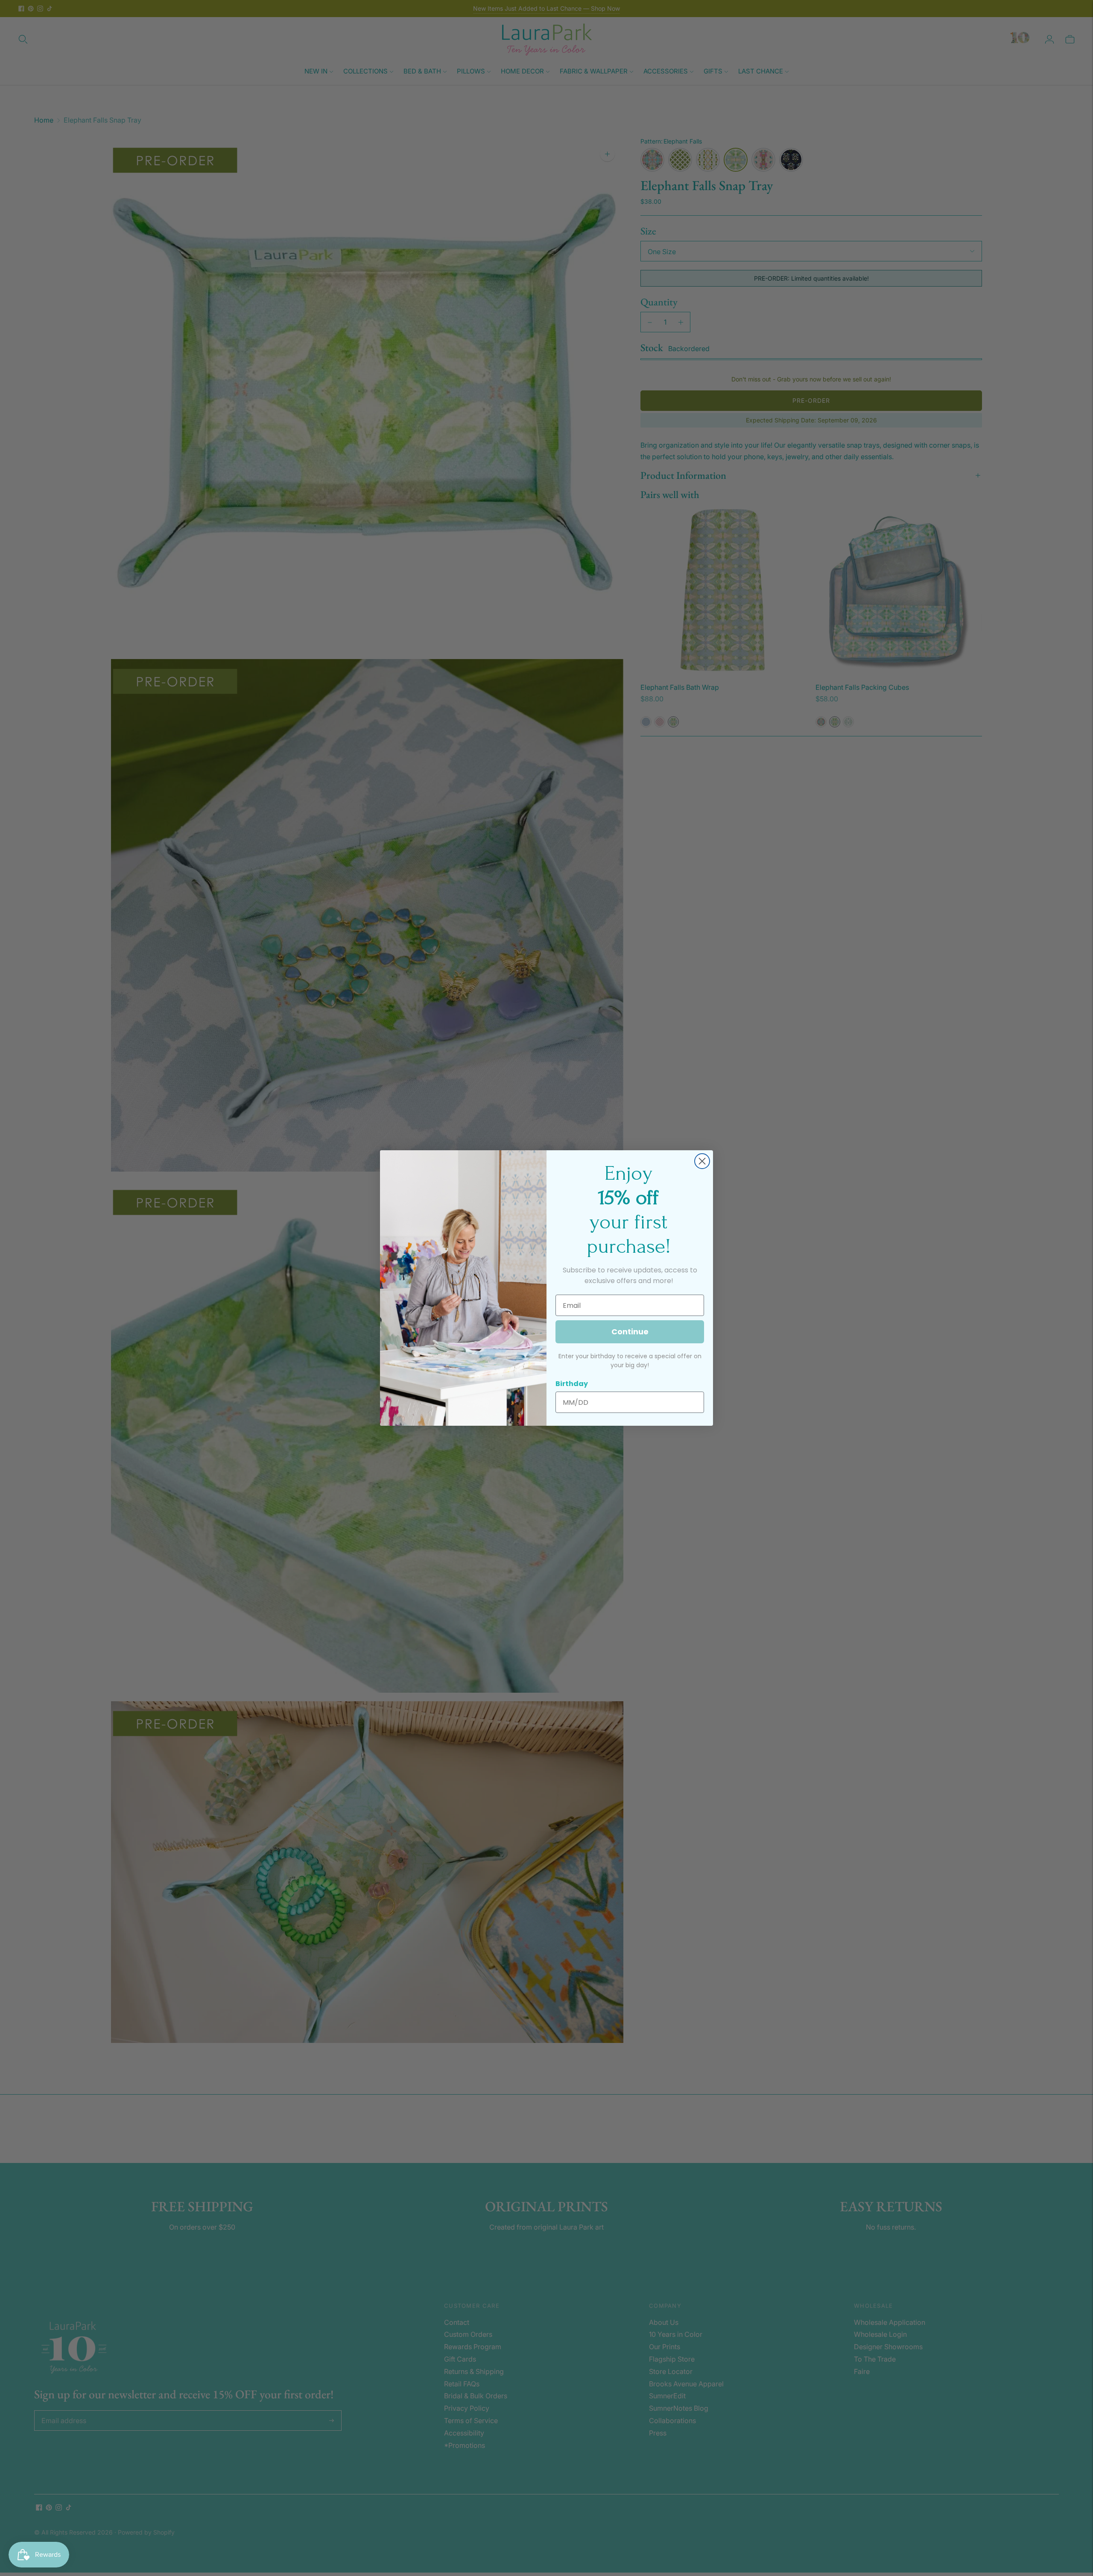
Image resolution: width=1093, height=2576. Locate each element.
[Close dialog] (702, 1161)
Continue (630, 1332)
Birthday (572, 1384)
